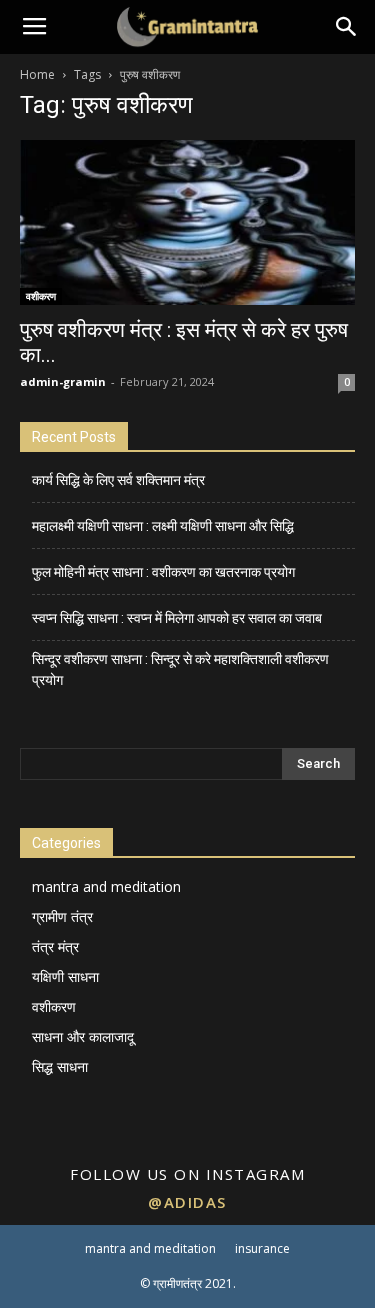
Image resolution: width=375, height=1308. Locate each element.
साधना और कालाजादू (83, 1036)
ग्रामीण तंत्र (62, 916)
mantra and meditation (106, 886)
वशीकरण (41, 296)
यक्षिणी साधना (65, 976)
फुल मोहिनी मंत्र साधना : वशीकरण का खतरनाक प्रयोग (163, 572)
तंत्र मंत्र (55, 946)
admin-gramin (63, 381)
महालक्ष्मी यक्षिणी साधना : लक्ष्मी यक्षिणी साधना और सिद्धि (163, 526)
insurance (262, 1248)
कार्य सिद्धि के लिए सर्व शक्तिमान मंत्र (118, 480)
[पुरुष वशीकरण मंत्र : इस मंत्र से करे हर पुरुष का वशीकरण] (187, 222)
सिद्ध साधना (60, 1066)
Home (37, 74)
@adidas (187, 1202)
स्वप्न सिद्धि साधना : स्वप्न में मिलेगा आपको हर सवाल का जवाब (177, 618)
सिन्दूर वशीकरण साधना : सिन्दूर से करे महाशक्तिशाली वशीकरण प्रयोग (180, 669)
